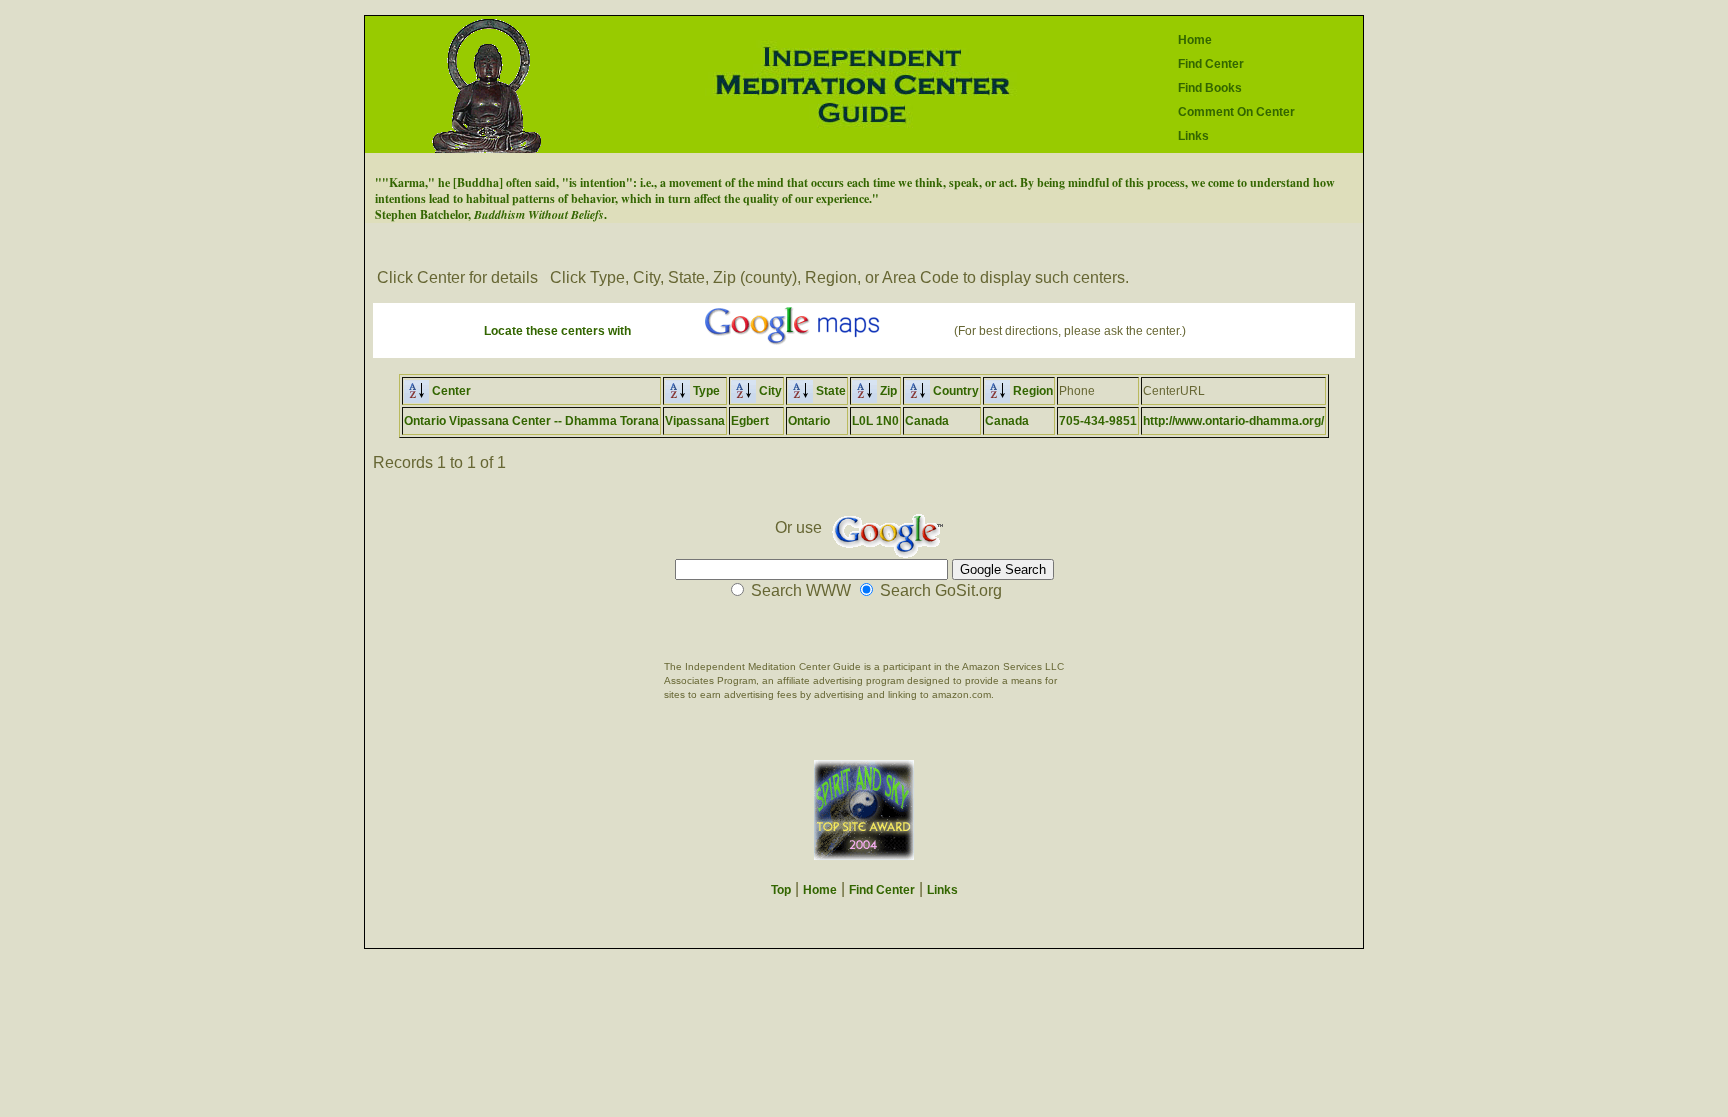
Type (705, 391)
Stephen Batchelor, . (491, 214)
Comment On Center (1236, 112)
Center (450, 391)
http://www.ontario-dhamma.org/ (1233, 421)
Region (1031, 391)
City (769, 391)
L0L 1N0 (875, 421)
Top (781, 890)
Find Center (1211, 64)
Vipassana (695, 421)
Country (954, 391)
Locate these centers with (557, 331)
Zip (887, 391)
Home (1195, 40)
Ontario (809, 421)
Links (1193, 136)
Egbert (750, 421)
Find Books (1210, 88)
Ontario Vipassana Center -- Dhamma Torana (531, 421)
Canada (927, 421)
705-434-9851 (1098, 421)
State (829, 391)
